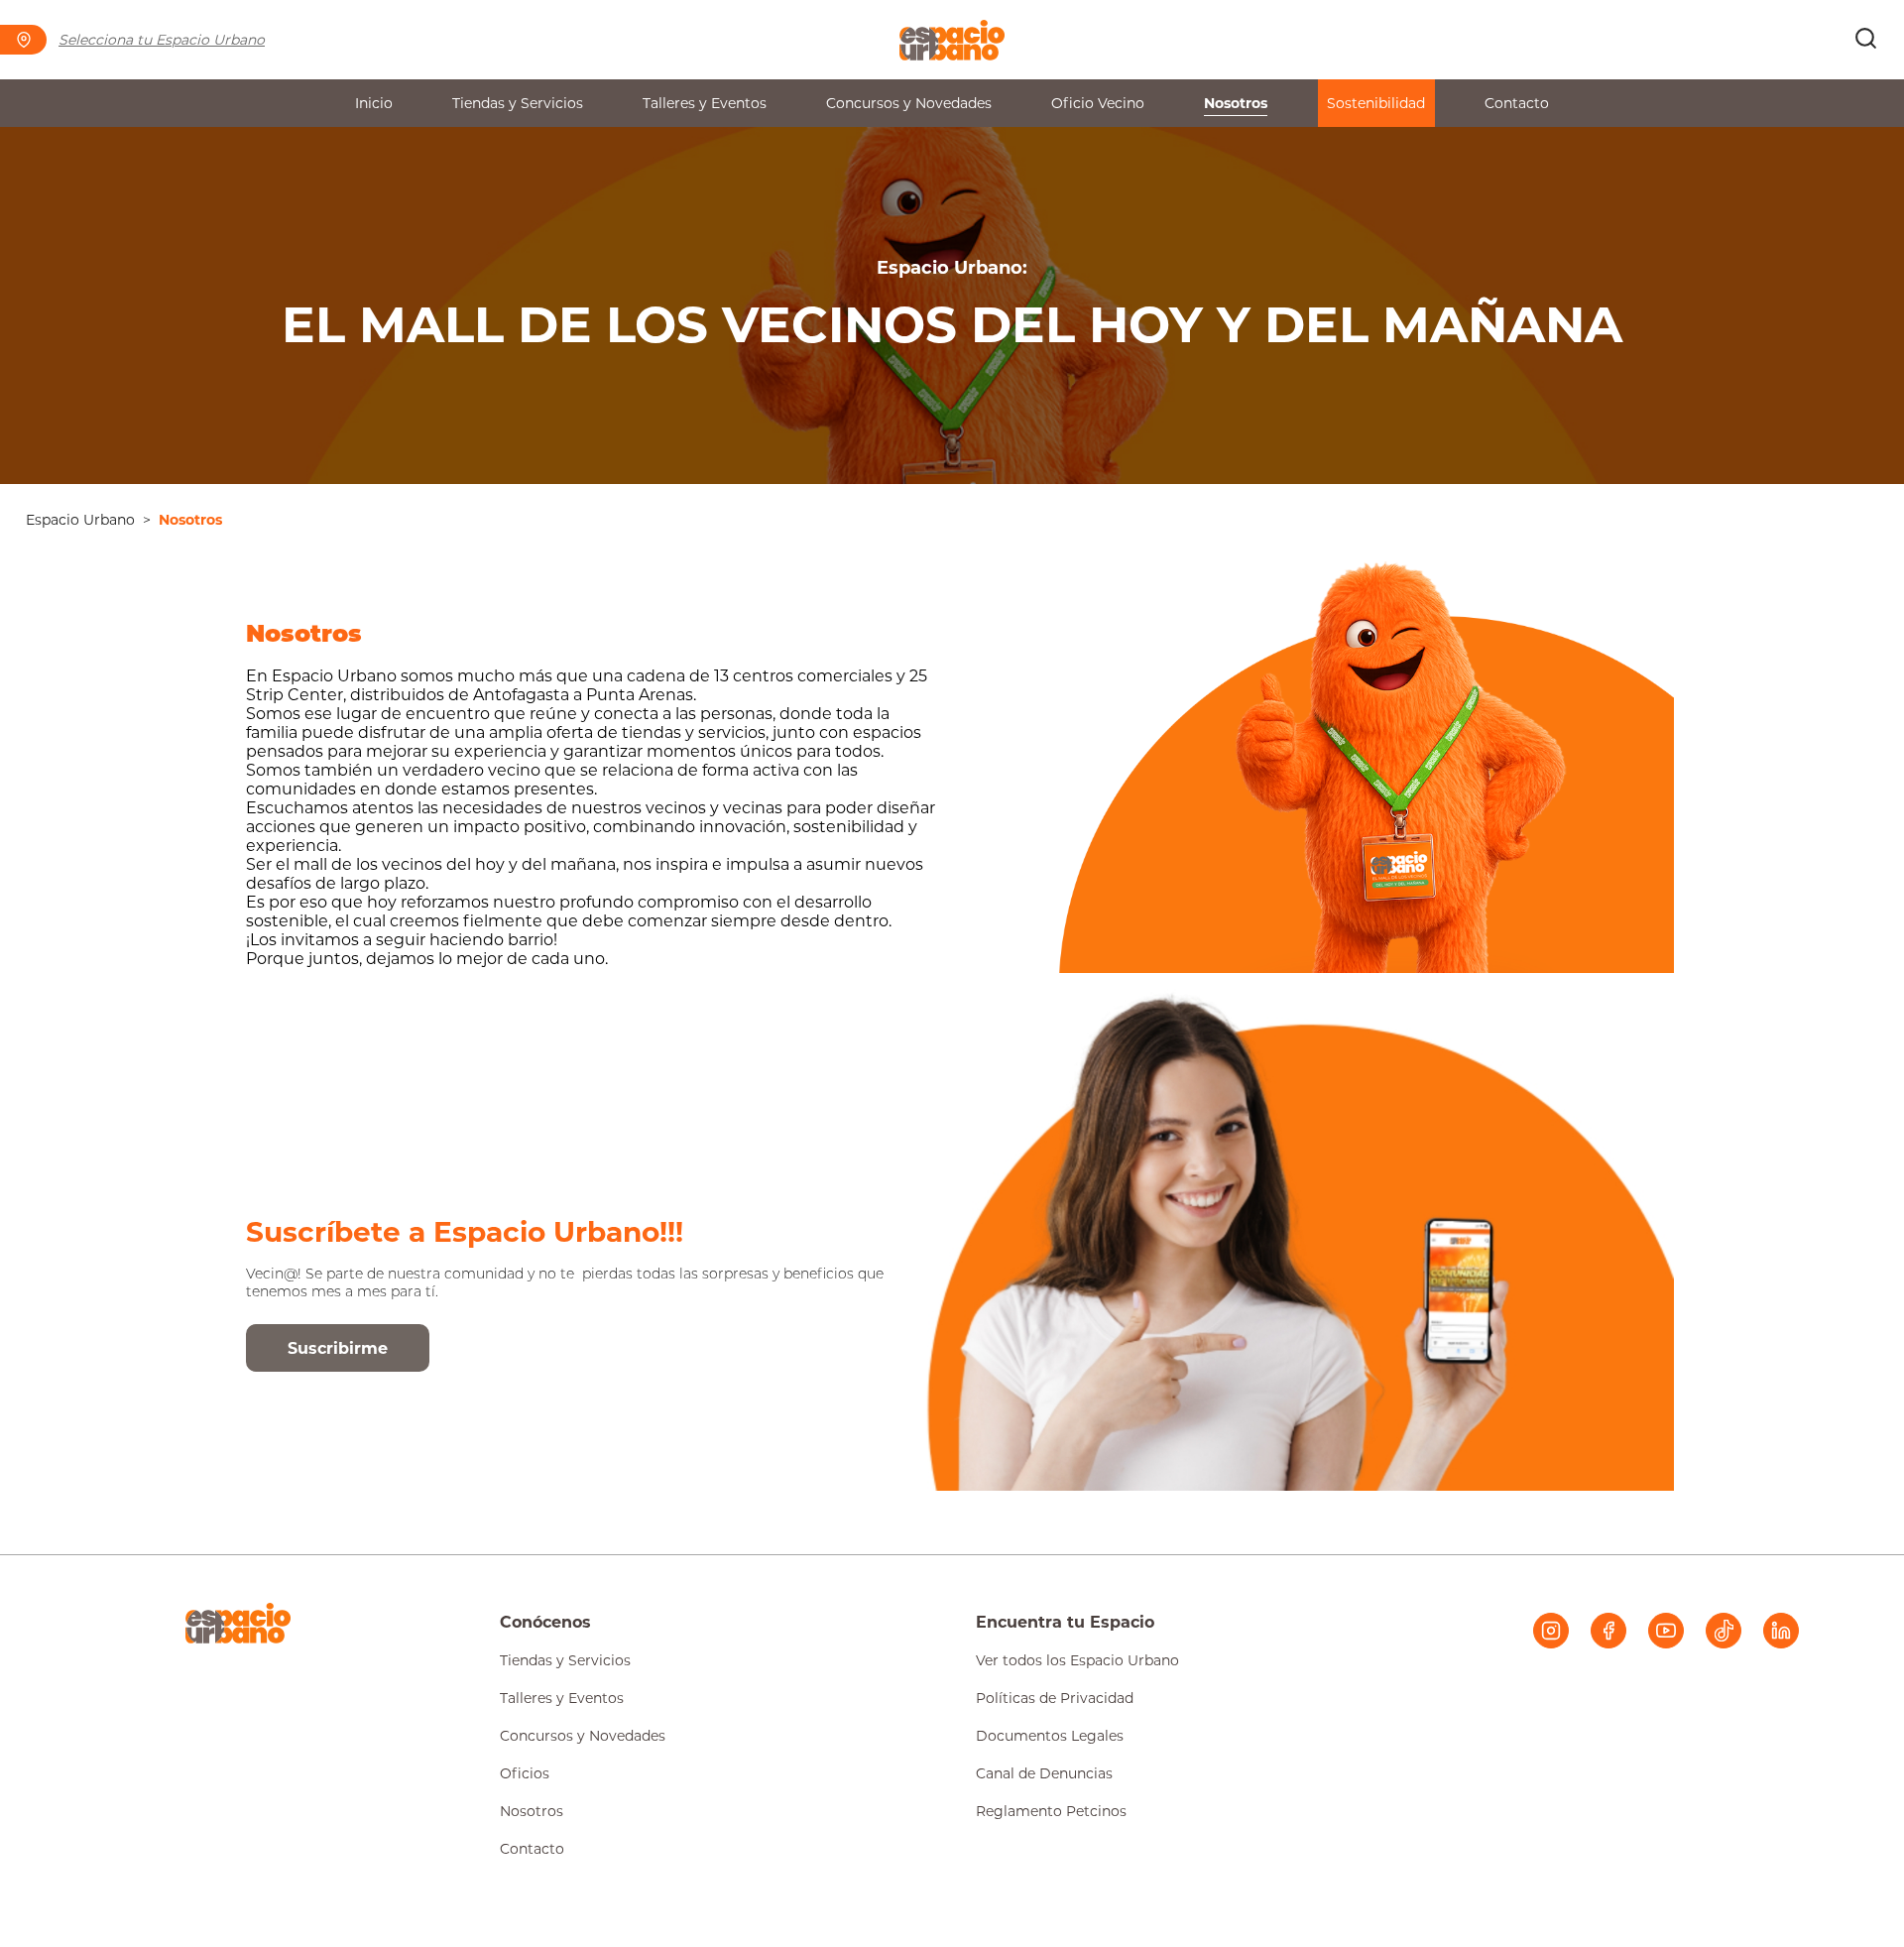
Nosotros (1236, 103)
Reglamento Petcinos (1051, 1811)
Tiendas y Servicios (518, 103)
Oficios (525, 1773)
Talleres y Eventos (705, 103)
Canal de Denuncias (1044, 1773)
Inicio (374, 103)
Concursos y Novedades (909, 103)
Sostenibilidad (1376, 103)
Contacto (1517, 103)
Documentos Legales (1050, 1736)
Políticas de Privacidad (1055, 1698)
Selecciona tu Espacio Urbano (162, 40)
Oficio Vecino (1098, 103)
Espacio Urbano (80, 520)
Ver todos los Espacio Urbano (1077, 1660)
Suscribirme (338, 1348)
